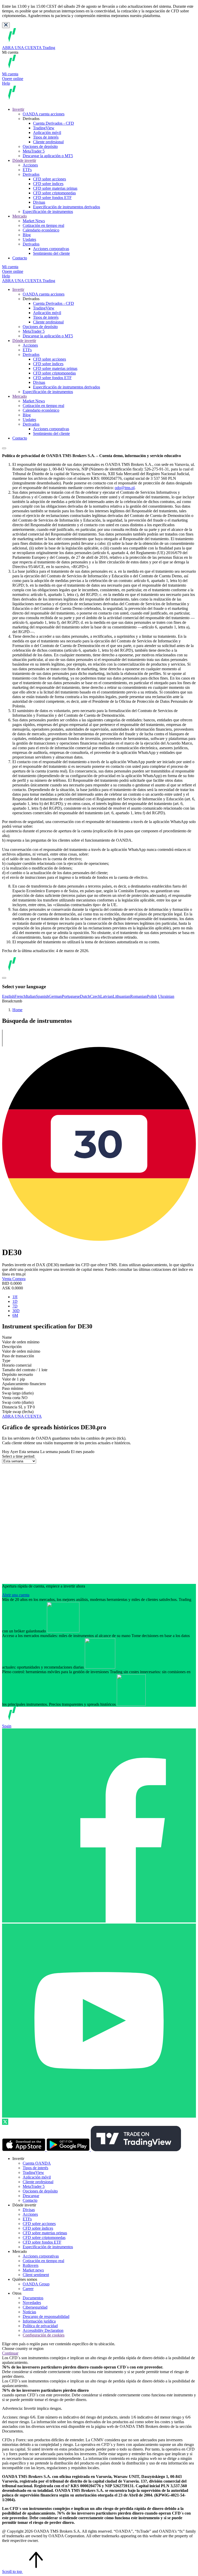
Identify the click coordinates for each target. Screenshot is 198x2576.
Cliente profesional (48, 142)
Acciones (30, 165)
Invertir (18, 109)
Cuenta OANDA (37, 2163)
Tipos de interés (46, 137)
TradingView (44, 128)
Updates (29, 239)
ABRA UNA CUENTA (22, 1416)
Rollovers (31, 2265)
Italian (31, 996)
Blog (27, 235)
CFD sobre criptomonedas (54, 193)
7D (15, 1306)
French (20, 996)
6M (15, 1315)
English (8, 996)
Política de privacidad (40, 2326)
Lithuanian (121, 996)
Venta (7, 1279)
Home (17, 1010)
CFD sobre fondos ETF (52, 198)
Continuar (10, 2353)
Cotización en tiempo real (43, 225)
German (55, 996)
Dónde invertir (24, 160)
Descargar (31, 2196)
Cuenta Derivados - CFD (53, 123)
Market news (33, 2270)
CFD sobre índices (48, 184)
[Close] (6, 25)
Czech (95, 996)
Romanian (139, 996)
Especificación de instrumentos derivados (67, 207)
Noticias (29, 2312)
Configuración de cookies (44, 2335)
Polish (152, 996)
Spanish (42, 996)
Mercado (20, 216)
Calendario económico (41, 230)
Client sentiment (36, 2275)
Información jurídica (39, 2321)
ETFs (27, 170)
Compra (19, 1279)
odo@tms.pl (125, 488)
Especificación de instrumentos (48, 212)
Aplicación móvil (47, 133)
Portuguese (71, 996)
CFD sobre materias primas (55, 188)
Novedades (32, 2303)
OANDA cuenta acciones (44, 114)
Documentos (33, 2298)
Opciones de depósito (40, 146)
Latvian (106, 996)
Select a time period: (19, 1456)
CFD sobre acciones (49, 179)
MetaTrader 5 (34, 151)
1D (15, 1301)
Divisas (39, 202)
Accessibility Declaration (43, 2330)
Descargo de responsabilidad (46, 2316)
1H (15, 1297)
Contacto (20, 258)
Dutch (85, 996)
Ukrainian (166, 996)
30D (16, 1311)
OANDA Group (36, 2284)
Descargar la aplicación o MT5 (48, 156)
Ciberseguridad (35, 2307)
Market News (34, 221)
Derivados (31, 174)
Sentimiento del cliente (51, 253)
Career (28, 2289)
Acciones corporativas (51, 249)
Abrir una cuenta (16, 1595)
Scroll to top (13, 2571)
